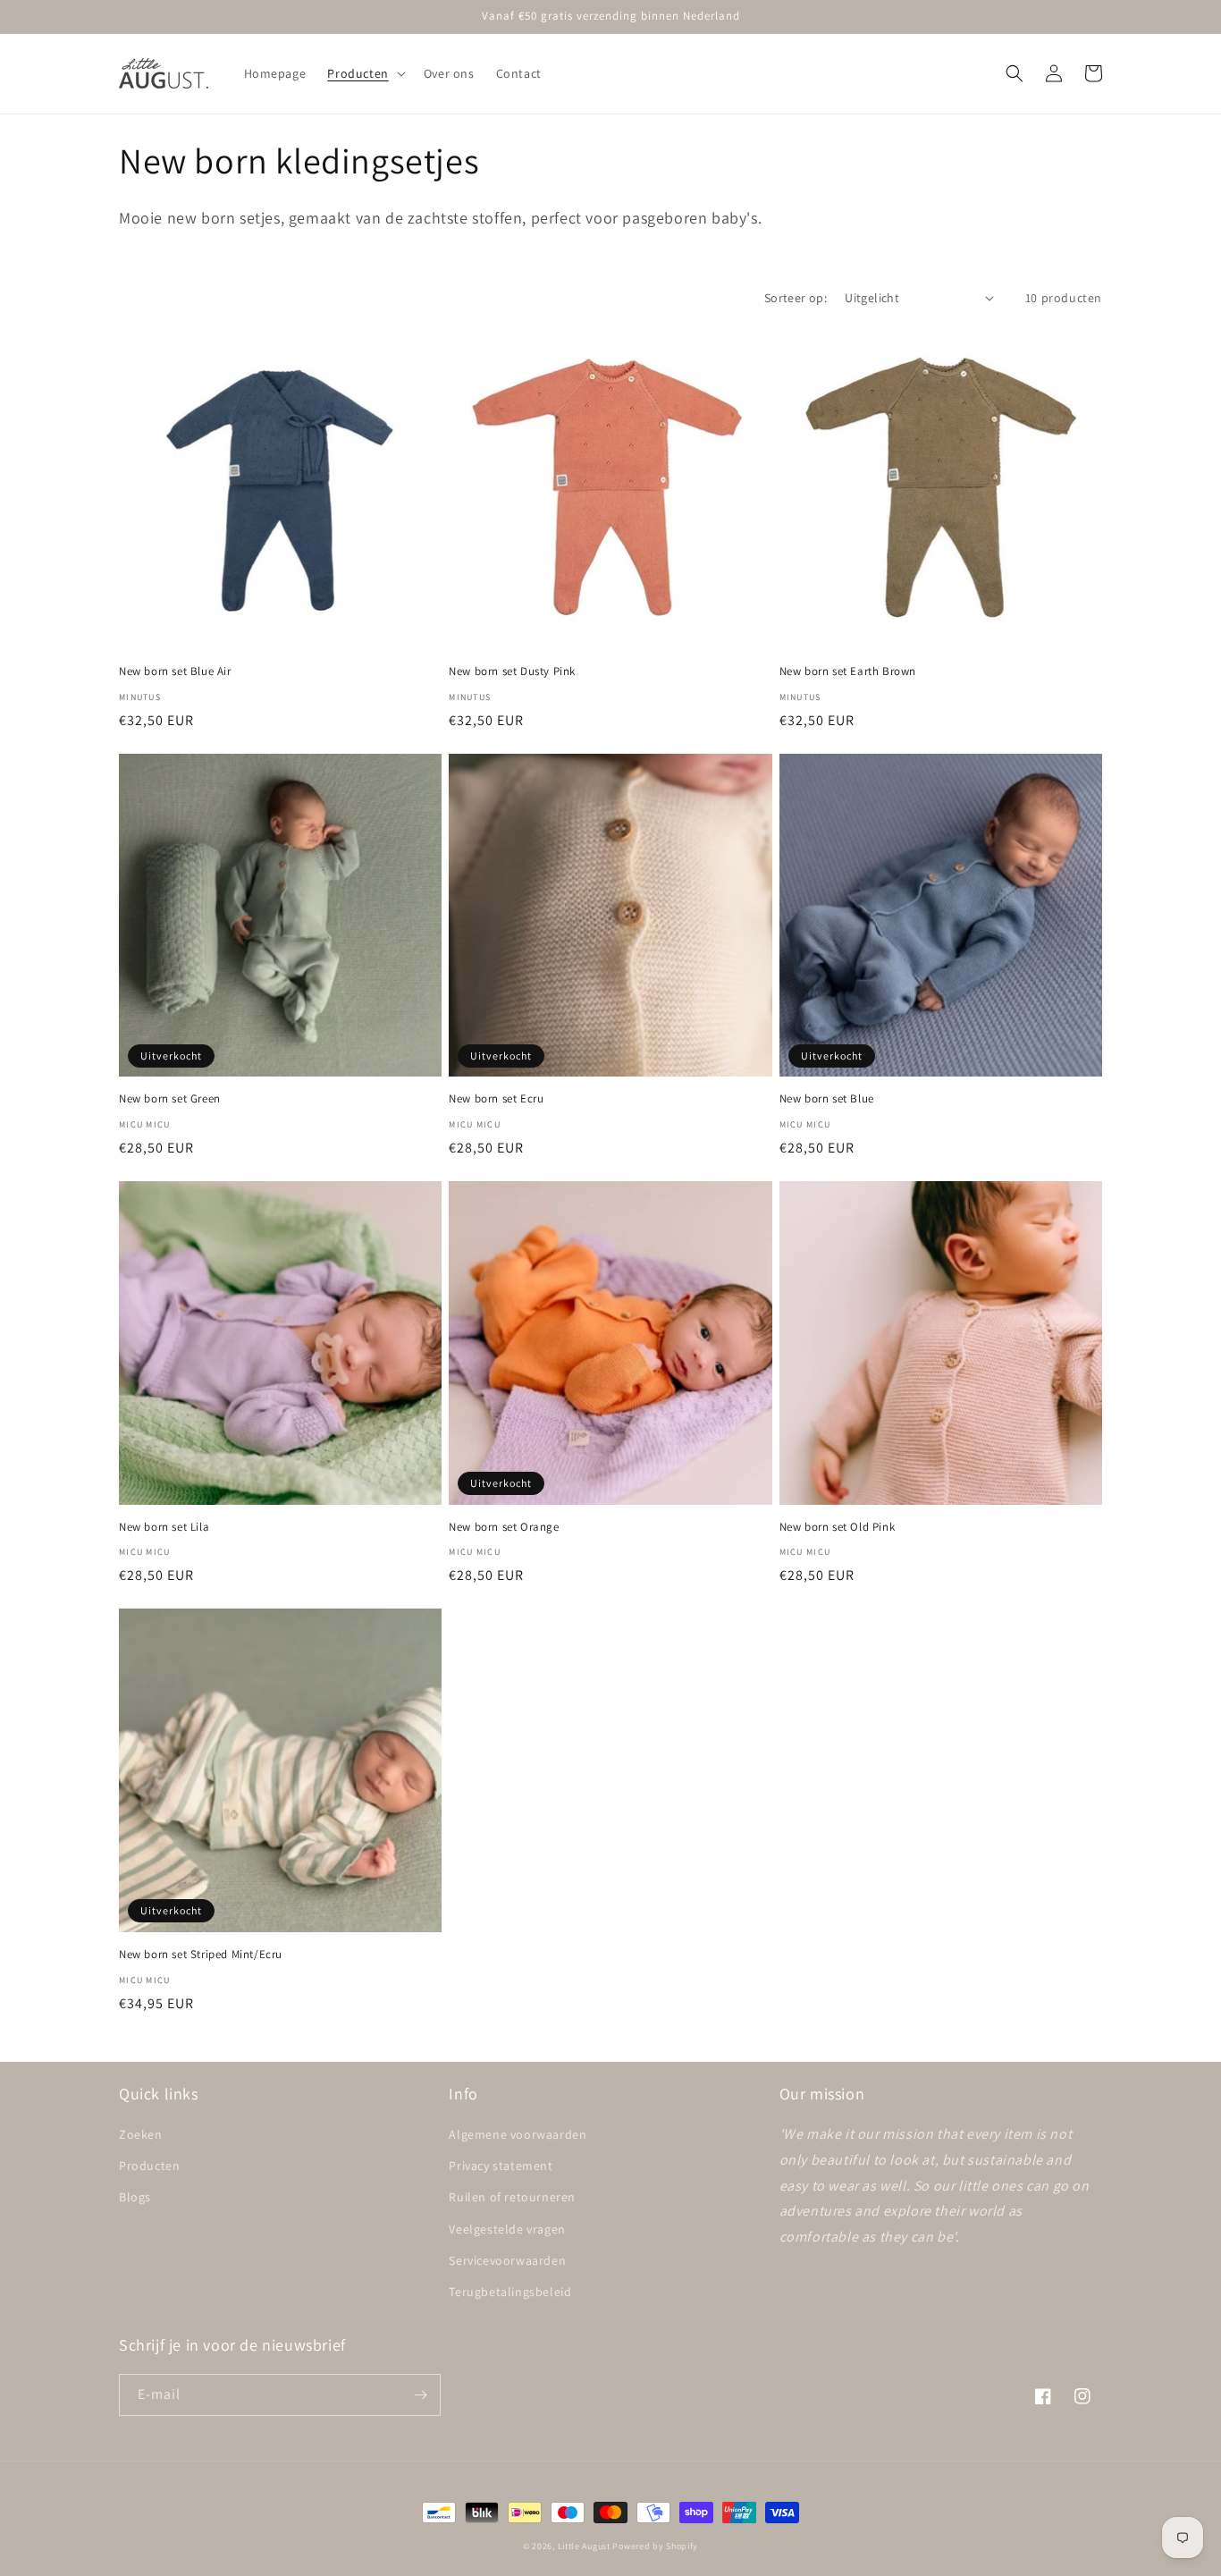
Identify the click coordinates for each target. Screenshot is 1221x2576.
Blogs (135, 2197)
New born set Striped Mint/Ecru (201, 1955)
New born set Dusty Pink (512, 671)
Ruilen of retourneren (512, 2197)
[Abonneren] (420, 2395)
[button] (364, 73)
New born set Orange (504, 1527)
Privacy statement (501, 2166)
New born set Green (170, 1099)
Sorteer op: (796, 298)
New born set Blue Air (175, 671)
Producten (149, 2166)
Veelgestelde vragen (507, 2229)
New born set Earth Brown (848, 671)
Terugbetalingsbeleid (510, 2292)
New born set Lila (164, 1527)
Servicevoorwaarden (507, 2260)
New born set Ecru (496, 1099)
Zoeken (141, 2134)
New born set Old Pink (838, 1527)
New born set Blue (827, 1099)
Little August (584, 2546)
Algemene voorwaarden (518, 2134)
